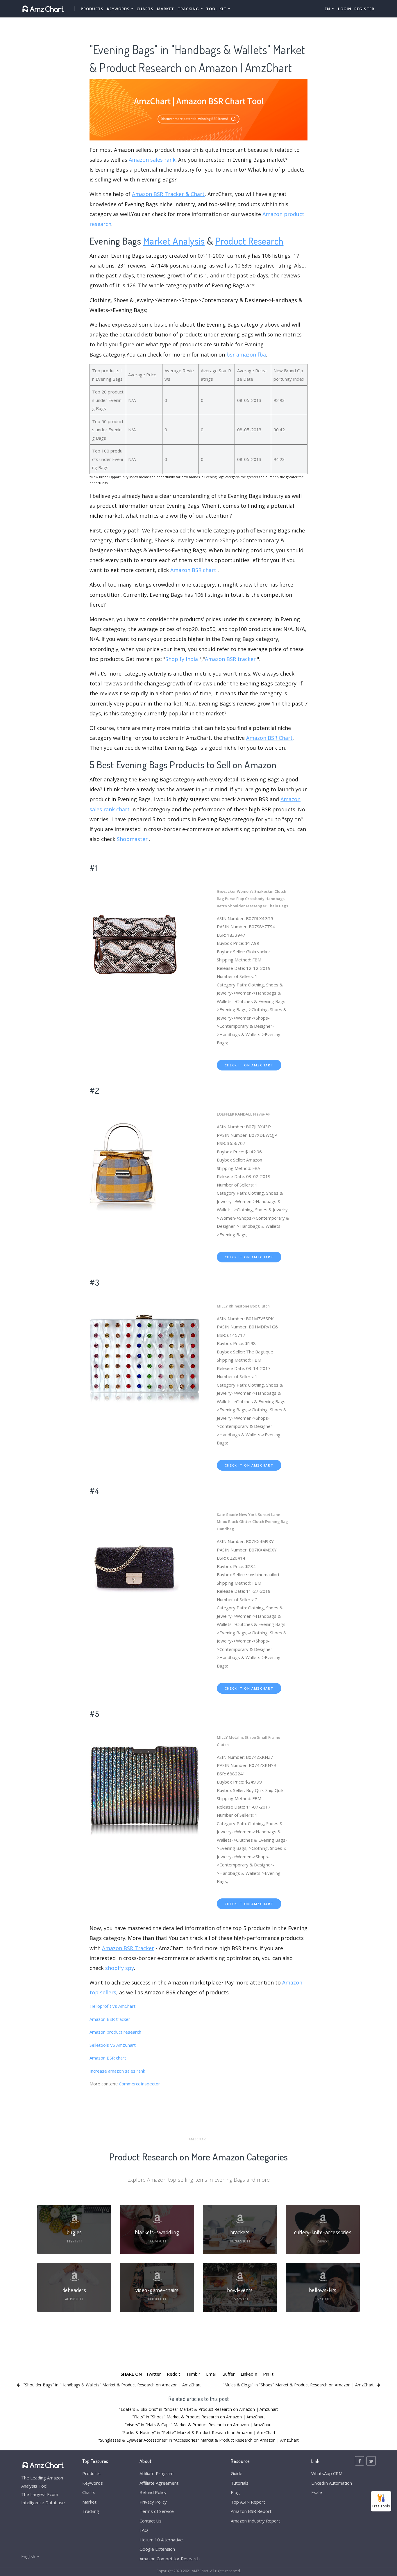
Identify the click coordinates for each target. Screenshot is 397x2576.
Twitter (153, 2374)
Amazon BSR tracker (230, 659)
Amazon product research (115, 2032)
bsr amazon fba (246, 354)
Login (345, 9)
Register (364, 9)
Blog (235, 2492)
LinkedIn (249, 2374)
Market (166, 9)
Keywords (93, 2483)
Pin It (268, 2374)
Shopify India (182, 659)
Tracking (91, 2511)
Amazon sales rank (152, 160)
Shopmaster (132, 839)
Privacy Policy (153, 2502)
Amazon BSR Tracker (128, 1948)
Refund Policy (153, 2492)
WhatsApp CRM (327, 2473)
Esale (317, 2492)
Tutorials (240, 2483)
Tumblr (193, 2374)
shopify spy (120, 1968)
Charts (145, 9)
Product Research (250, 241)
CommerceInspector (140, 2084)
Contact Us (151, 2521)
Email (211, 2374)
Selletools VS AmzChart (113, 2045)
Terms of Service (157, 2511)
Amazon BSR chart (193, 570)
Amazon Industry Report (255, 2521)
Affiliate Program (157, 2473)
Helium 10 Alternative (161, 2540)
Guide (237, 2473)
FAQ (144, 2530)
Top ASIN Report (248, 2502)
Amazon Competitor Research (170, 2559)
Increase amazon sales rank (117, 2071)
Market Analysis (174, 241)
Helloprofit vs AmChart (112, 2006)
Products (92, 9)
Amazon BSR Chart (269, 738)
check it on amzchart (249, 1065)
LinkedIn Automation (332, 2483)
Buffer (229, 2374)
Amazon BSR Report (251, 2511)
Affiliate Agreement (159, 2483)
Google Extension (157, 2549)
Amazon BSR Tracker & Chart (168, 194)
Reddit (174, 2374)
